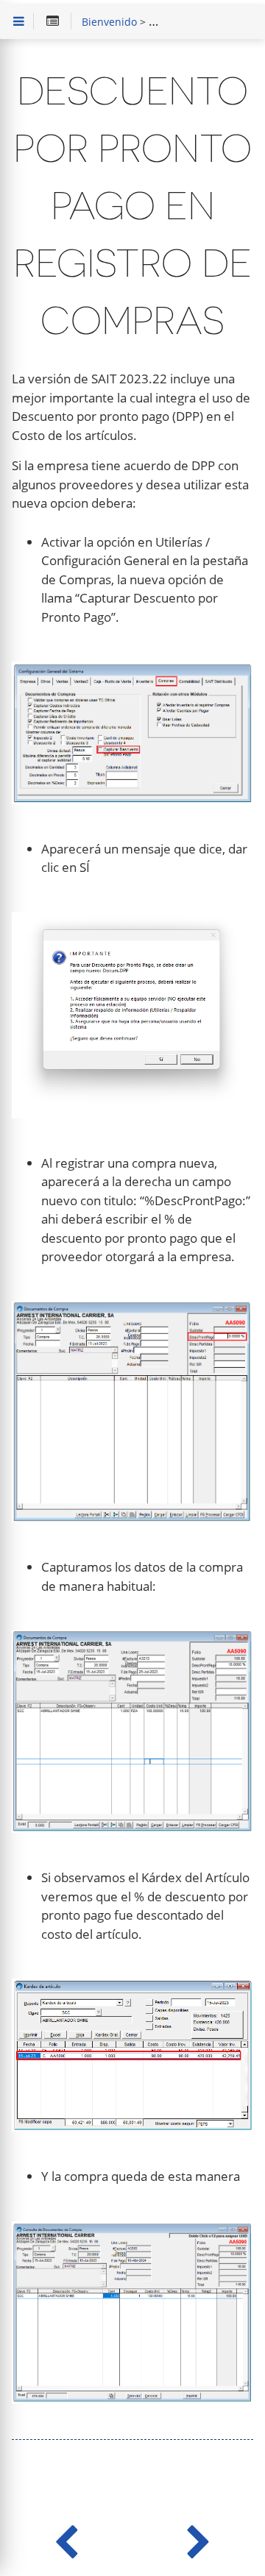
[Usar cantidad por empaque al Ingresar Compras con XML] (199, 2539)
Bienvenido (109, 23)
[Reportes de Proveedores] (66, 2539)
